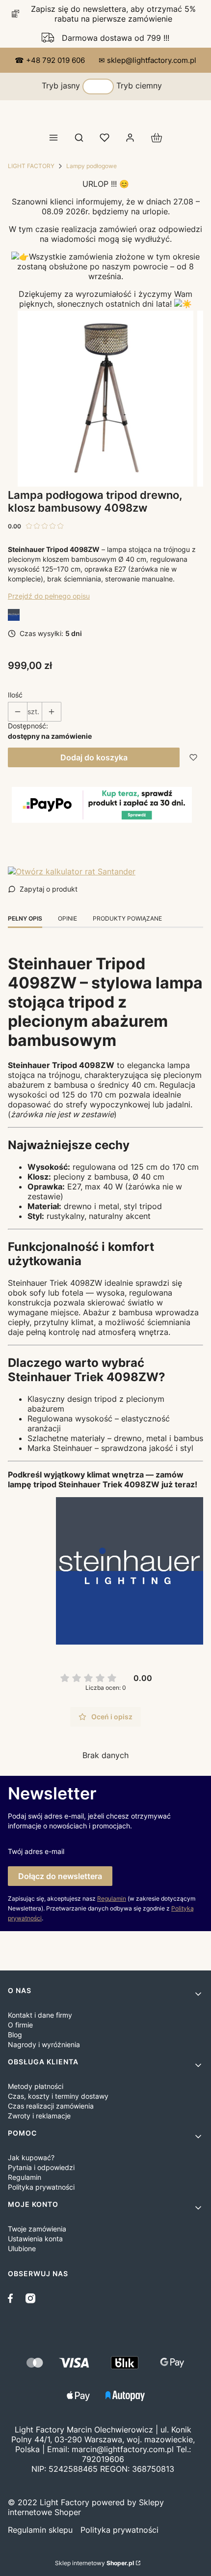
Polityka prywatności (41, 2187)
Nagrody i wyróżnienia (44, 2044)
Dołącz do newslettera (60, 1876)
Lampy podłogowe (92, 166)
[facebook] (13, 2298)
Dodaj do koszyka (94, 757)
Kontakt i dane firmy (40, 2015)
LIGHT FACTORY (31, 166)
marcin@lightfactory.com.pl (123, 2449)
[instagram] (30, 2298)
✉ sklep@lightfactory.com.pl (147, 60)
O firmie (20, 2025)
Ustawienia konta (35, 2239)
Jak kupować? (31, 2157)
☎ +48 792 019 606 (51, 60)
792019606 (103, 2459)
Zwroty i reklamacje (39, 2116)
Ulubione (22, 2248)
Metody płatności (36, 2086)
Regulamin (112, 1898)
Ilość (15, 695)
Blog (15, 2035)
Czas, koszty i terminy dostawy (58, 2096)
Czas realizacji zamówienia (51, 2106)
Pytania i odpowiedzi (41, 2167)
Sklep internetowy (94, 2563)
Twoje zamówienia (37, 2229)
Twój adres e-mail (36, 1851)
